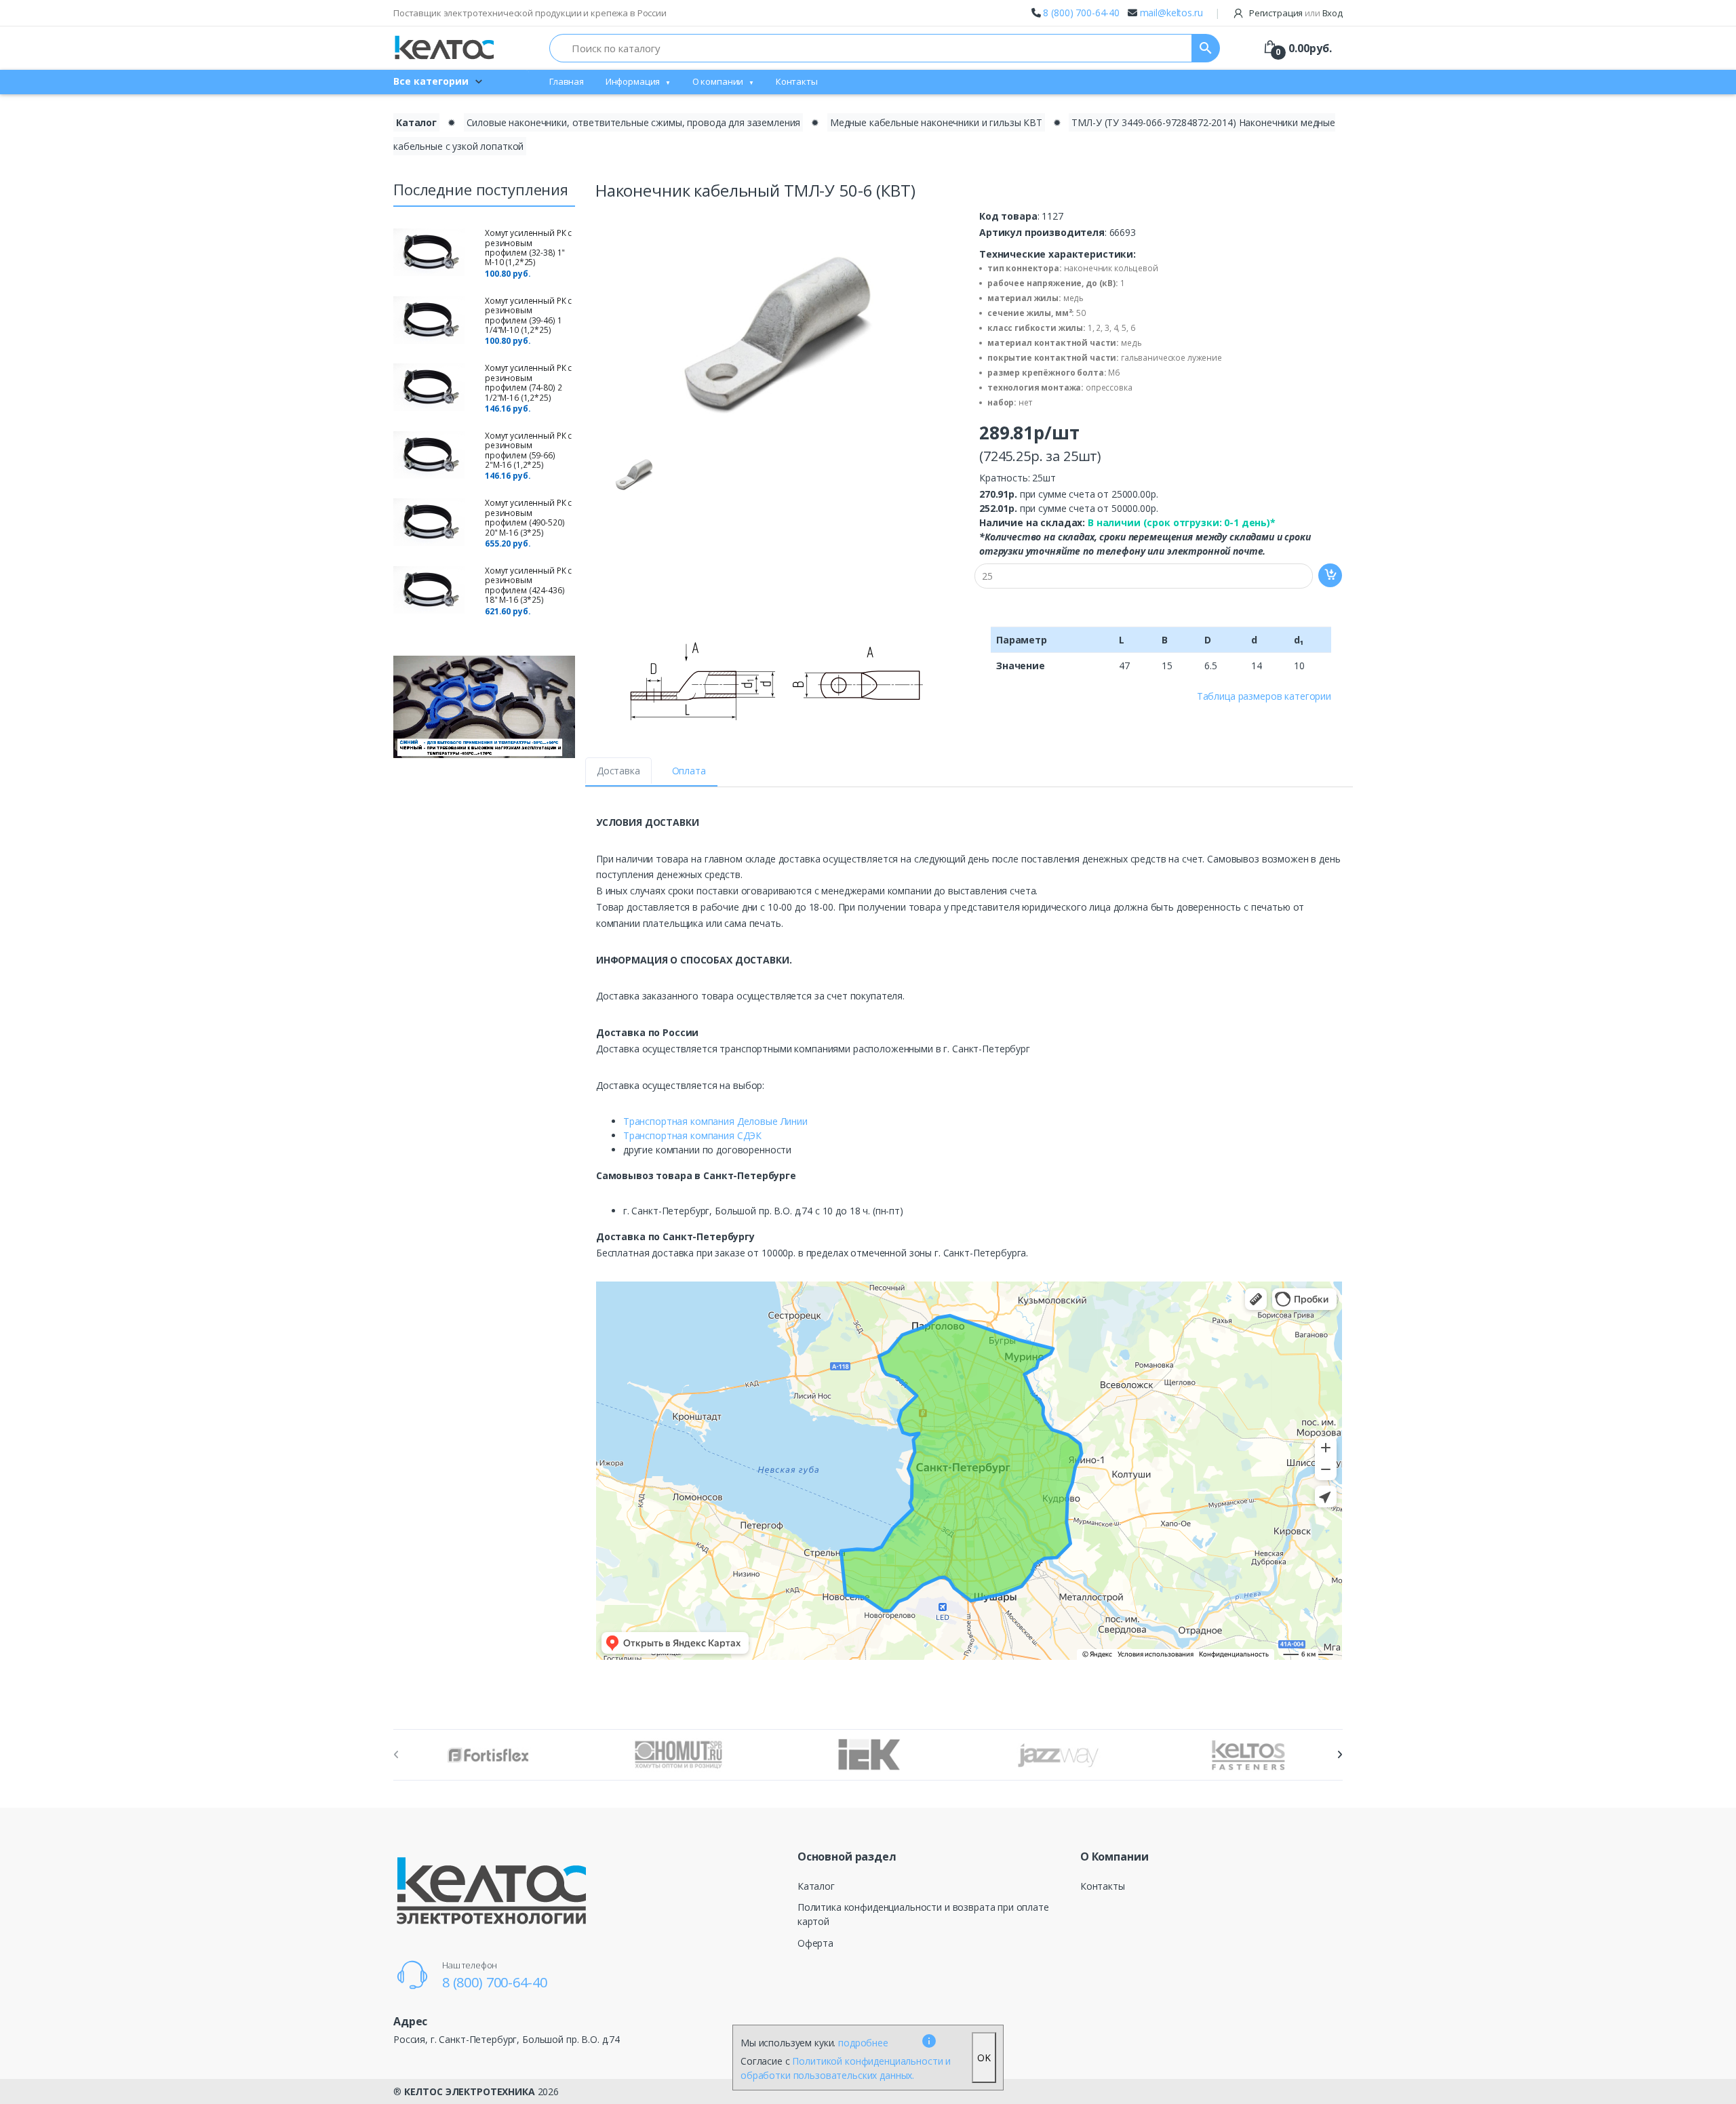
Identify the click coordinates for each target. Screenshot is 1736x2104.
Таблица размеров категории (1264, 696)
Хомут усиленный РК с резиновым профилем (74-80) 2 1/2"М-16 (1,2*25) (528, 382)
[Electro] (444, 48)
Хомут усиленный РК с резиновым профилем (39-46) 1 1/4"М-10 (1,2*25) (528, 315)
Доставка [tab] (618, 771)
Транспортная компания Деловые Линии (715, 1121)
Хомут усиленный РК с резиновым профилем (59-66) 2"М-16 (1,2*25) (528, 450)
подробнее (863, 2043)
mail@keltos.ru (1171, 13)
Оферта (815, 1943)
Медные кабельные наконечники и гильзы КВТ (936, 122)
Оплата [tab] (689, 771)
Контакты (797, 81)
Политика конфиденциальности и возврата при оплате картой (923, 1914)
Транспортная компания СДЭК (692, 1135)
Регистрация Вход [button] (1295, 13)
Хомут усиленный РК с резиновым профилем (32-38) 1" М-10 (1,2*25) (528, 247)
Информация (633, 81)
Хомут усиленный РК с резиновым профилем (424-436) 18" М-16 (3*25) (528, 585)
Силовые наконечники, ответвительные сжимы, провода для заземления (634, 122)
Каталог (416, 122)
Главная (567, 81)
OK (984, 2058)
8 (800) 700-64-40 (1081, 13)
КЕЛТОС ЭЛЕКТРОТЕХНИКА (470, 2091)
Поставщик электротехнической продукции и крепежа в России (530, 13)
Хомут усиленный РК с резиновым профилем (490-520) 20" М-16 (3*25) (528, 517)
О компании (718, 81)
